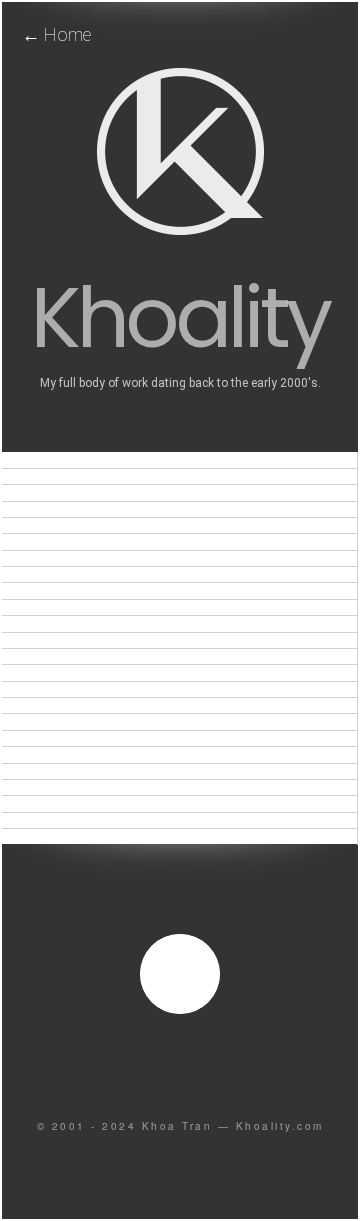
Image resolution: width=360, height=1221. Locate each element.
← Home (56, 34)
